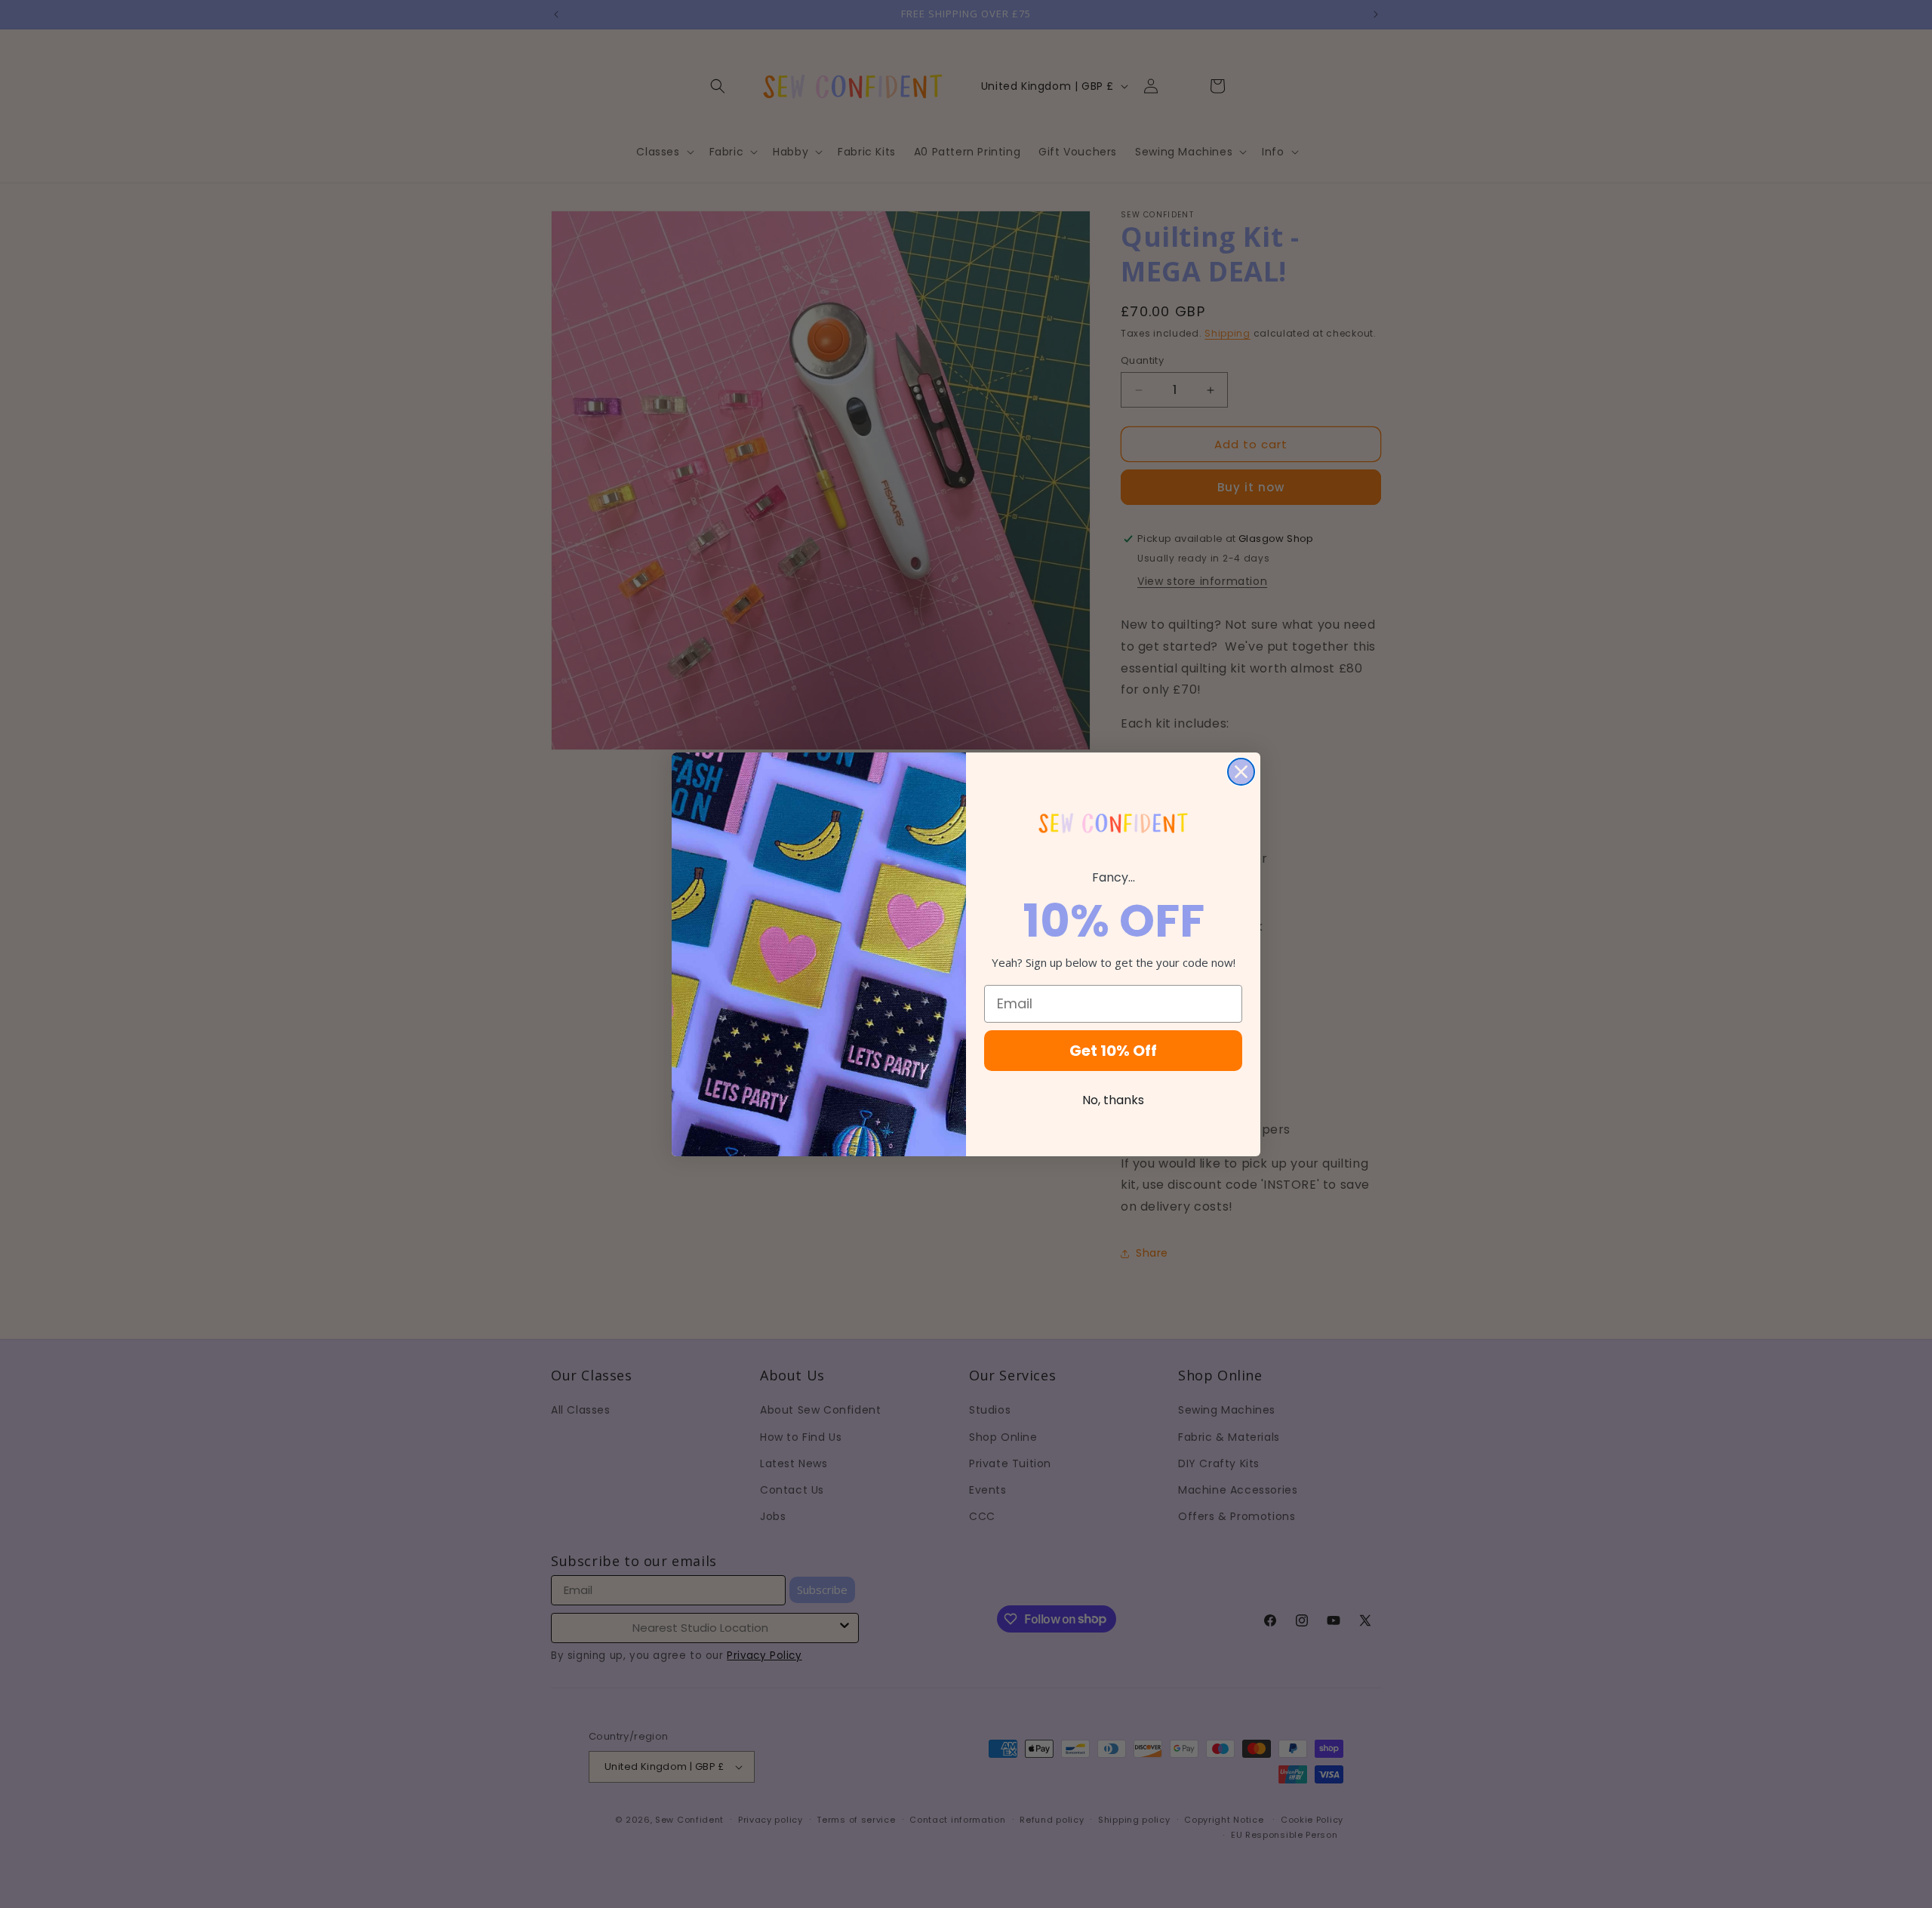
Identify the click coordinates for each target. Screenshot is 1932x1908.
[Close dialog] (1241, 772)
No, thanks (1113, 1100)
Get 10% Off (1113, 1051)
